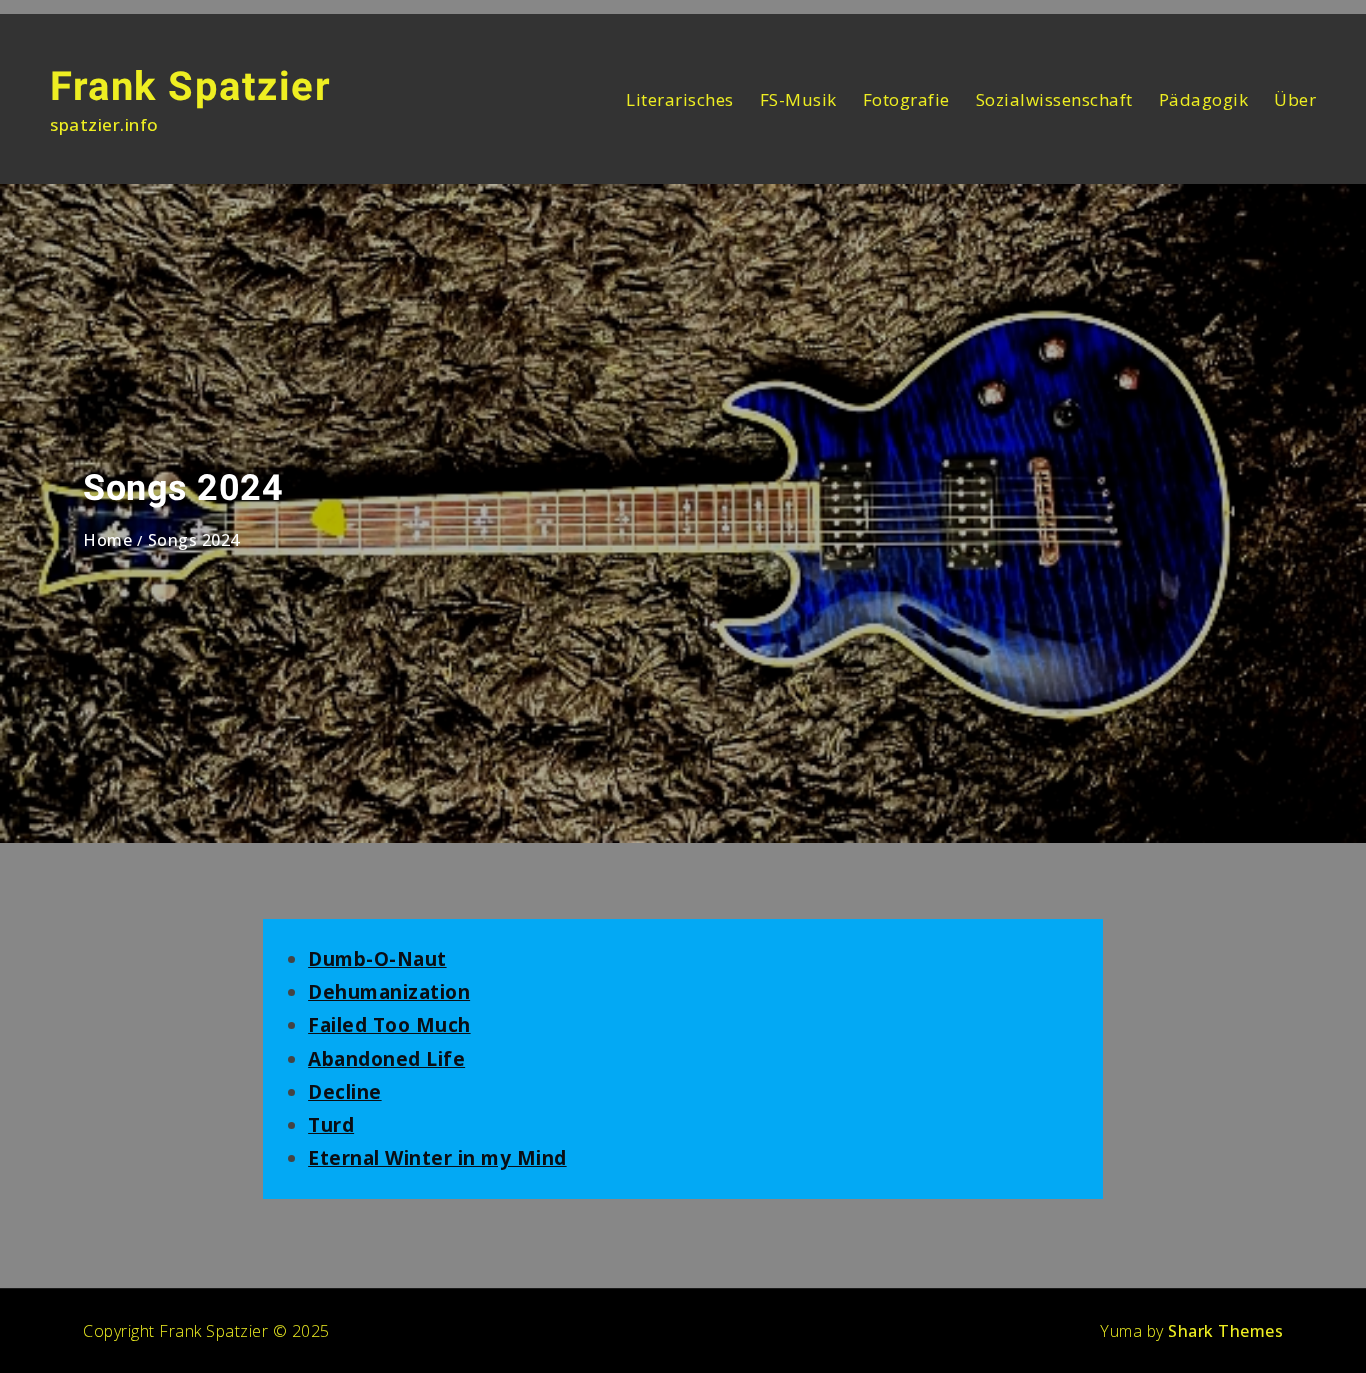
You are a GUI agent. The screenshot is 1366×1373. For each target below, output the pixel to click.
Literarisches (680, 99)
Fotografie (906, 99)
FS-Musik (798, 99)
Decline (345, 1092)
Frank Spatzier (190, 86)
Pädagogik (1204, 99)
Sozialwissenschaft (1054, 99)
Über (1295, 99)
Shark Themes (1225, 1331)
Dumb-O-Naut (377, 959)
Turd (331, 1125)
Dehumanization (389, 992)
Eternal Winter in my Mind (437, 1158)
